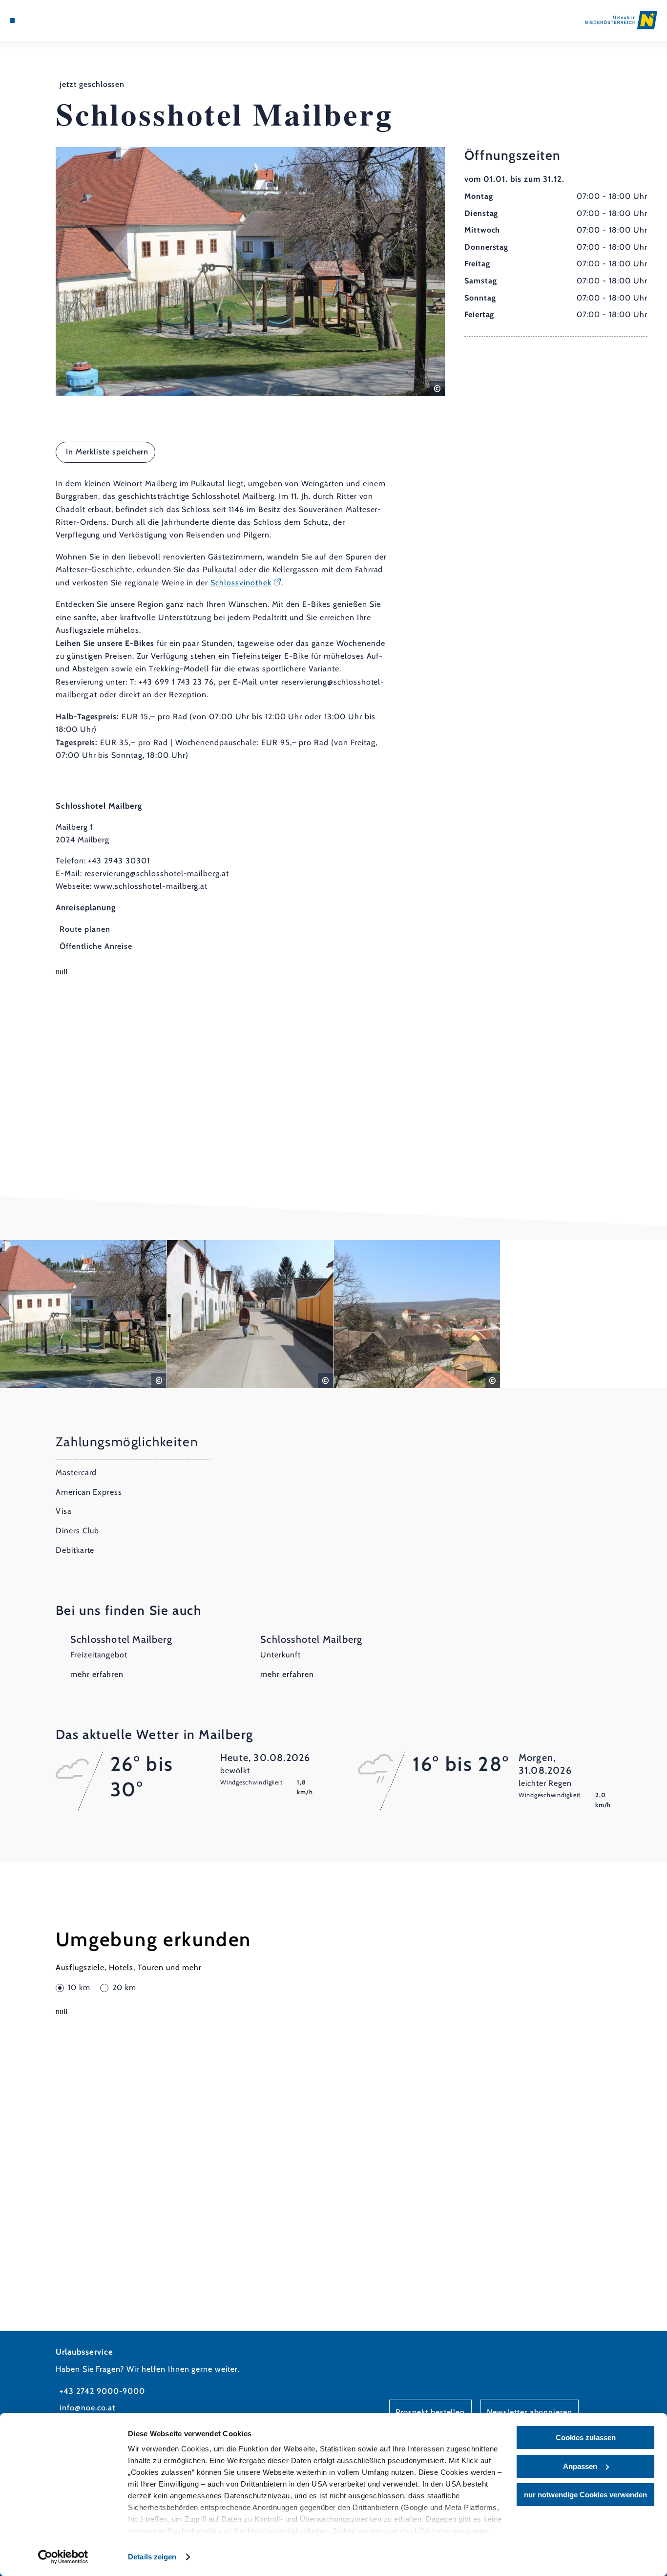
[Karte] (35, 21)
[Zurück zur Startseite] (621, 20)
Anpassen (580, 2466)
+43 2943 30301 (119, 861)
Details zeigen (152, 2557)
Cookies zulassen (586, 2437)
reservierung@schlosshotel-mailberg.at (157, 873)
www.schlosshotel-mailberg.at (151, 886)
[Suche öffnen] (59, 21)
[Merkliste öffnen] (47, 21)
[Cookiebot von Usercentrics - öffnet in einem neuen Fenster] (63, 2557)
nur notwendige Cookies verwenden (585, 2495)
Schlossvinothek (241, 583)
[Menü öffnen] (12, 21)
